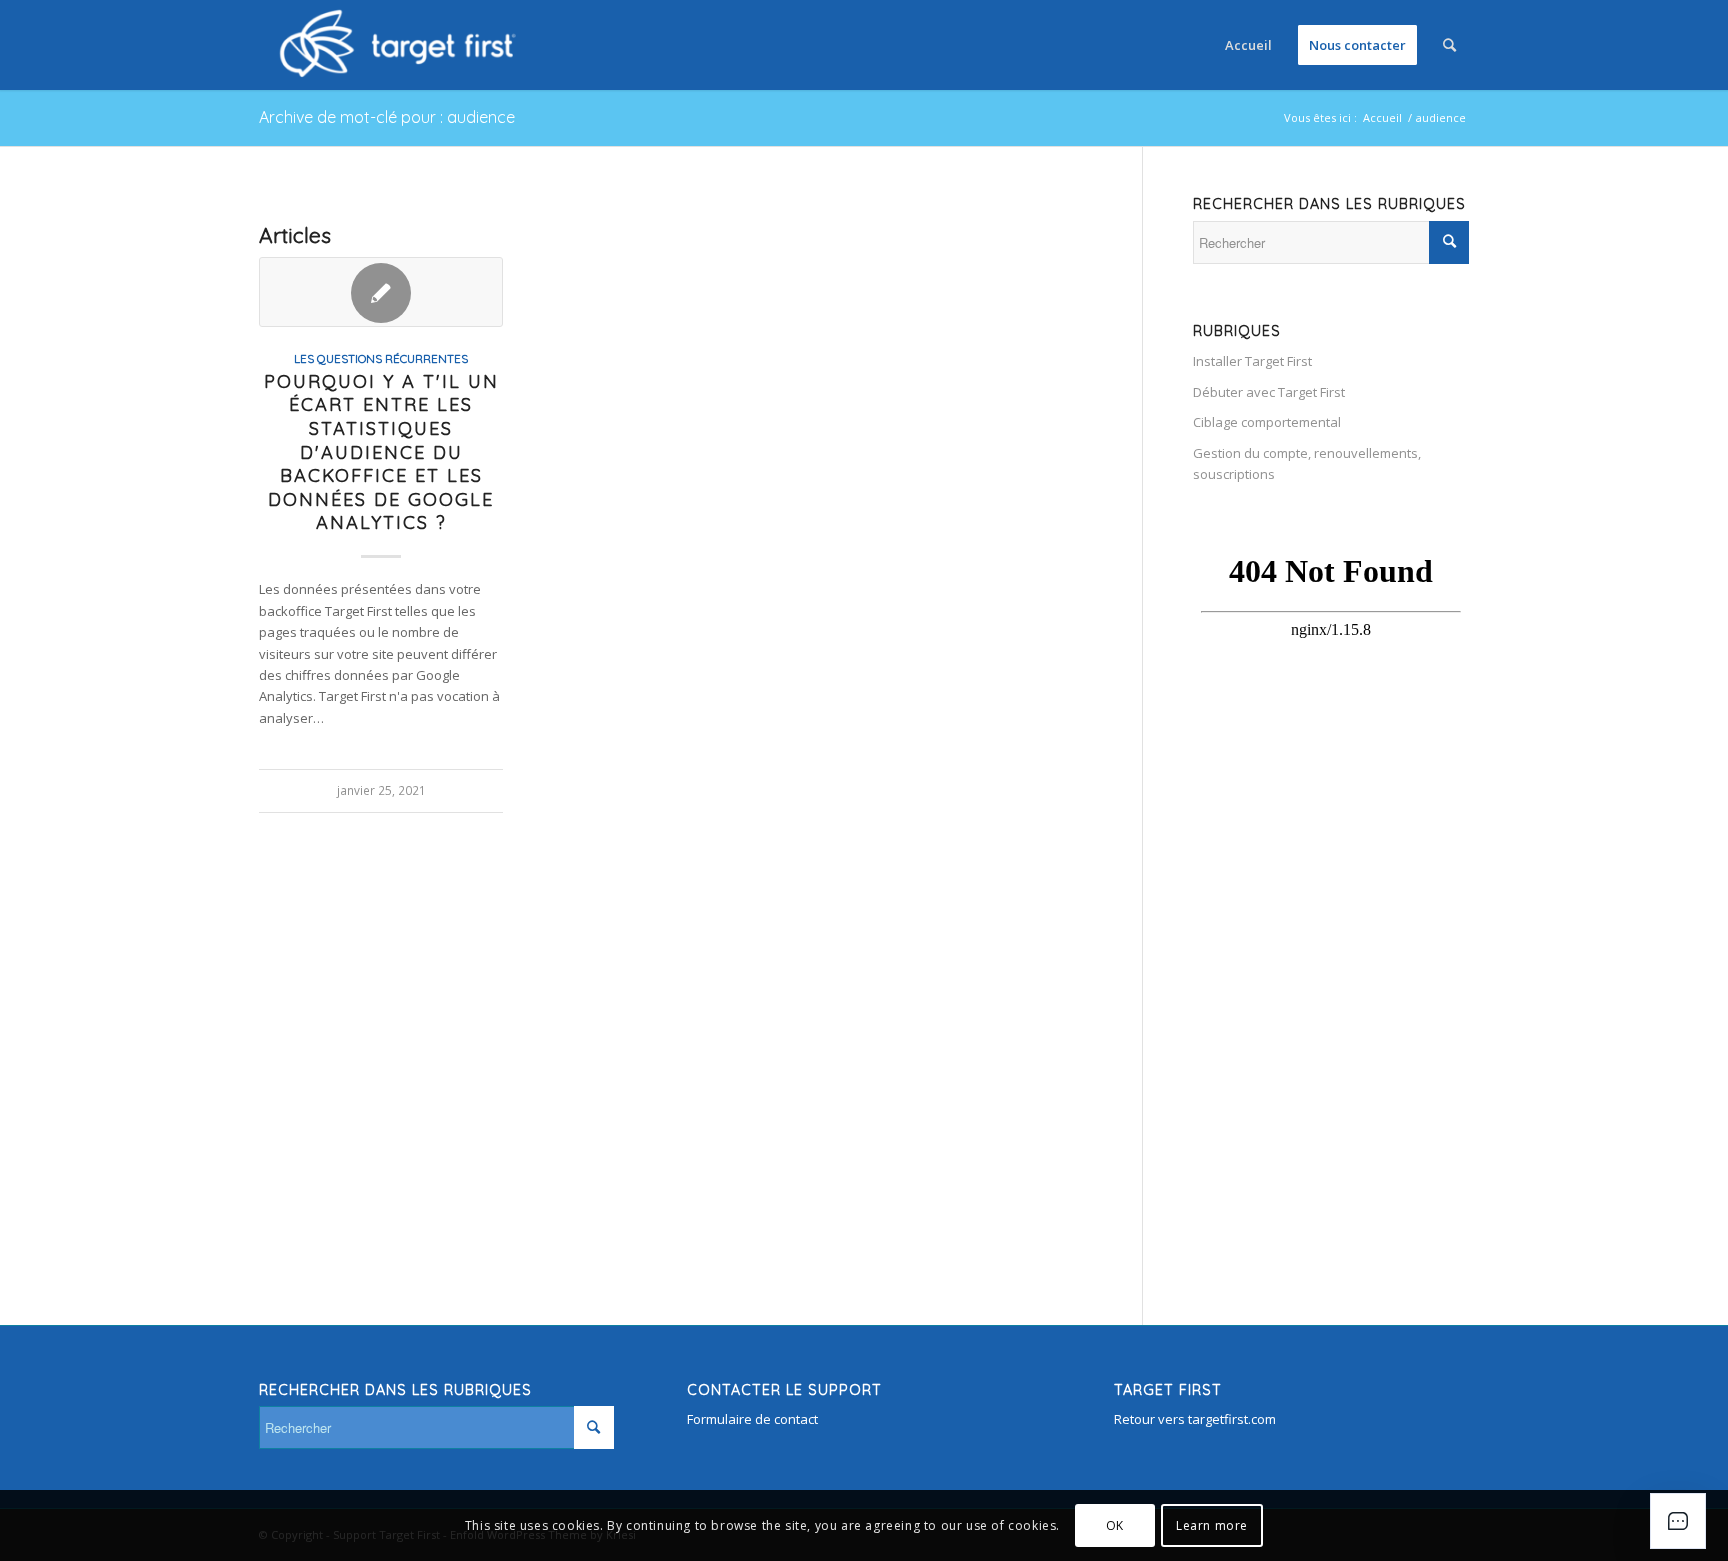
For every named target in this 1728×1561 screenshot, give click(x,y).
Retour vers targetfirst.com (1195, 1419)
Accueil (1382, 117)
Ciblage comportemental (1267, 422)
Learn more (1212, 1525)
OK (1115, 1525)
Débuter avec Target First (1269, 392)
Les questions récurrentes (381, 358)
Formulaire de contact (752, 1419)
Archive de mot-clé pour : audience (387, 117)
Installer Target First (1252, 361)
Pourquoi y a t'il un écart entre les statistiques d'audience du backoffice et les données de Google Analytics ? (381, 452)
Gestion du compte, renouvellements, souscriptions (1307, 463)
